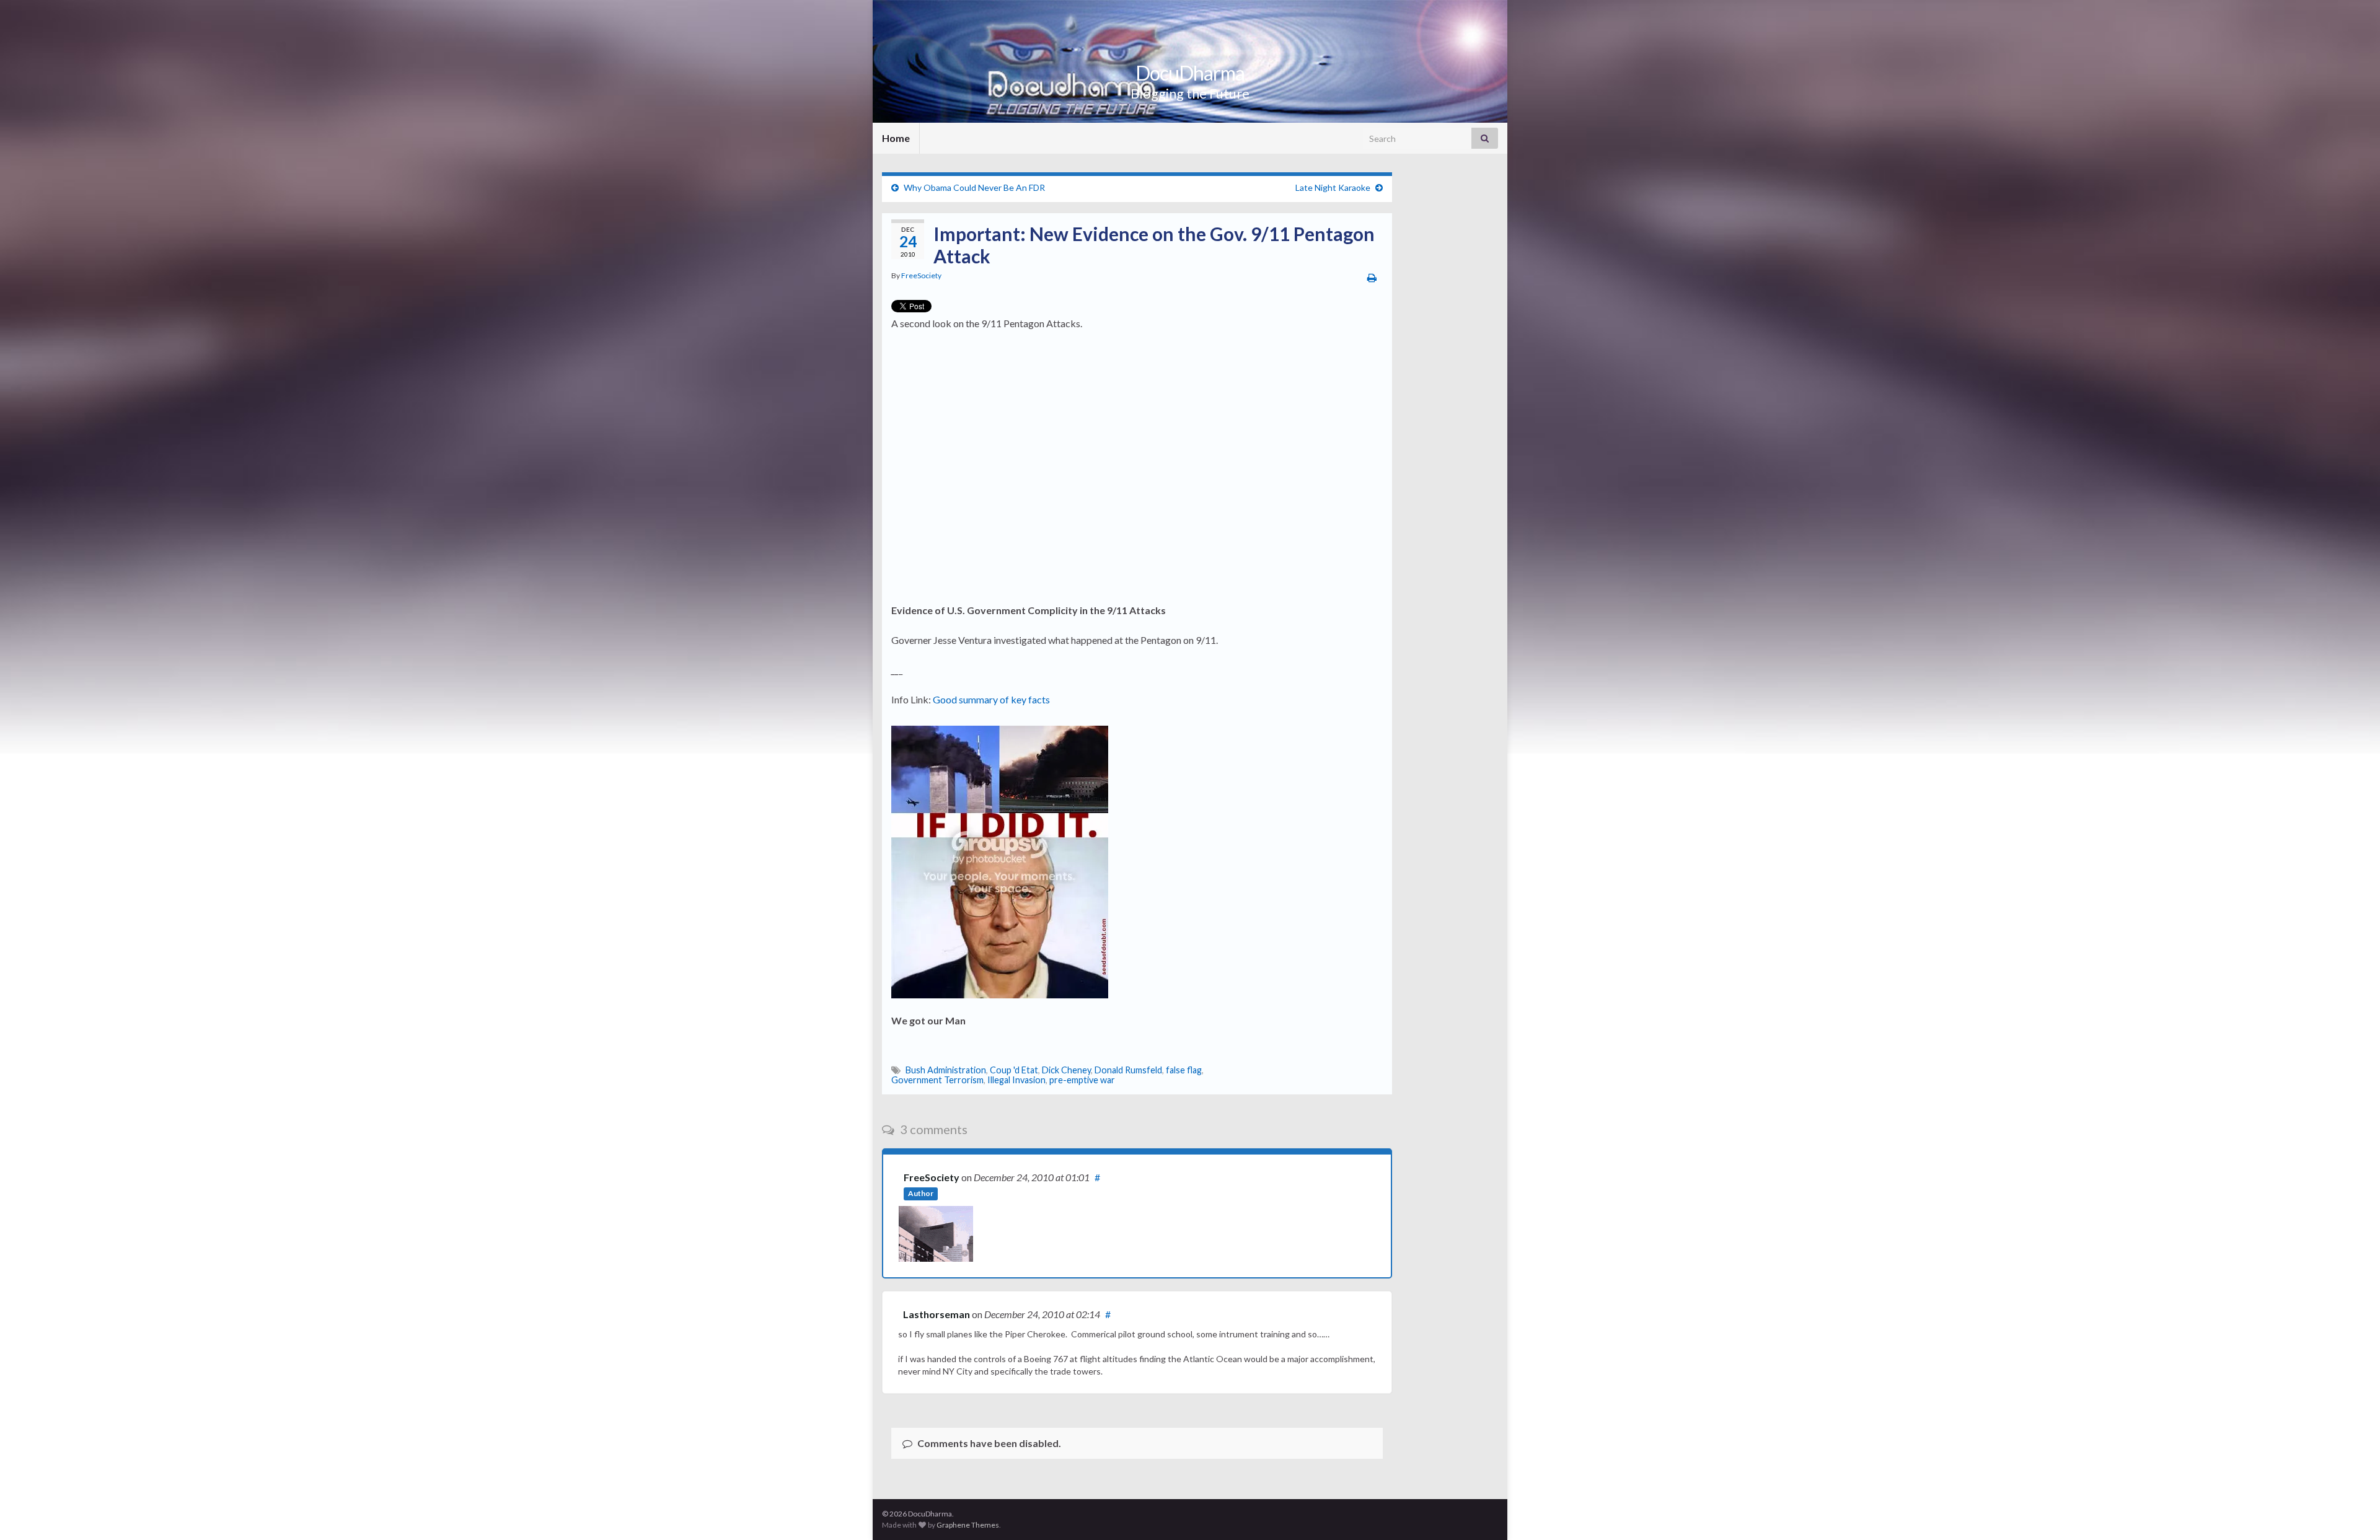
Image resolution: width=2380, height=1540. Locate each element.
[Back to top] (2352, 1512)
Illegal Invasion (1016, 1080)
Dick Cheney (1066, 1070)
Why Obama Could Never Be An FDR (974, 187)
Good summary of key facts (991, 699)
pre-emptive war (1082, 1080)
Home (896, 138)
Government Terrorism (937, 1080)
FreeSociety (921, 275)
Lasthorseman (937, 1314)
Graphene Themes (968, 1525)
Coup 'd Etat (1014, 1070)
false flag (1184, 1070)
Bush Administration (946, 1070)
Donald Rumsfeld (1128, 1070)
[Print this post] (1372, 277)
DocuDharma (1190, 73)
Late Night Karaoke (1333, 187)
